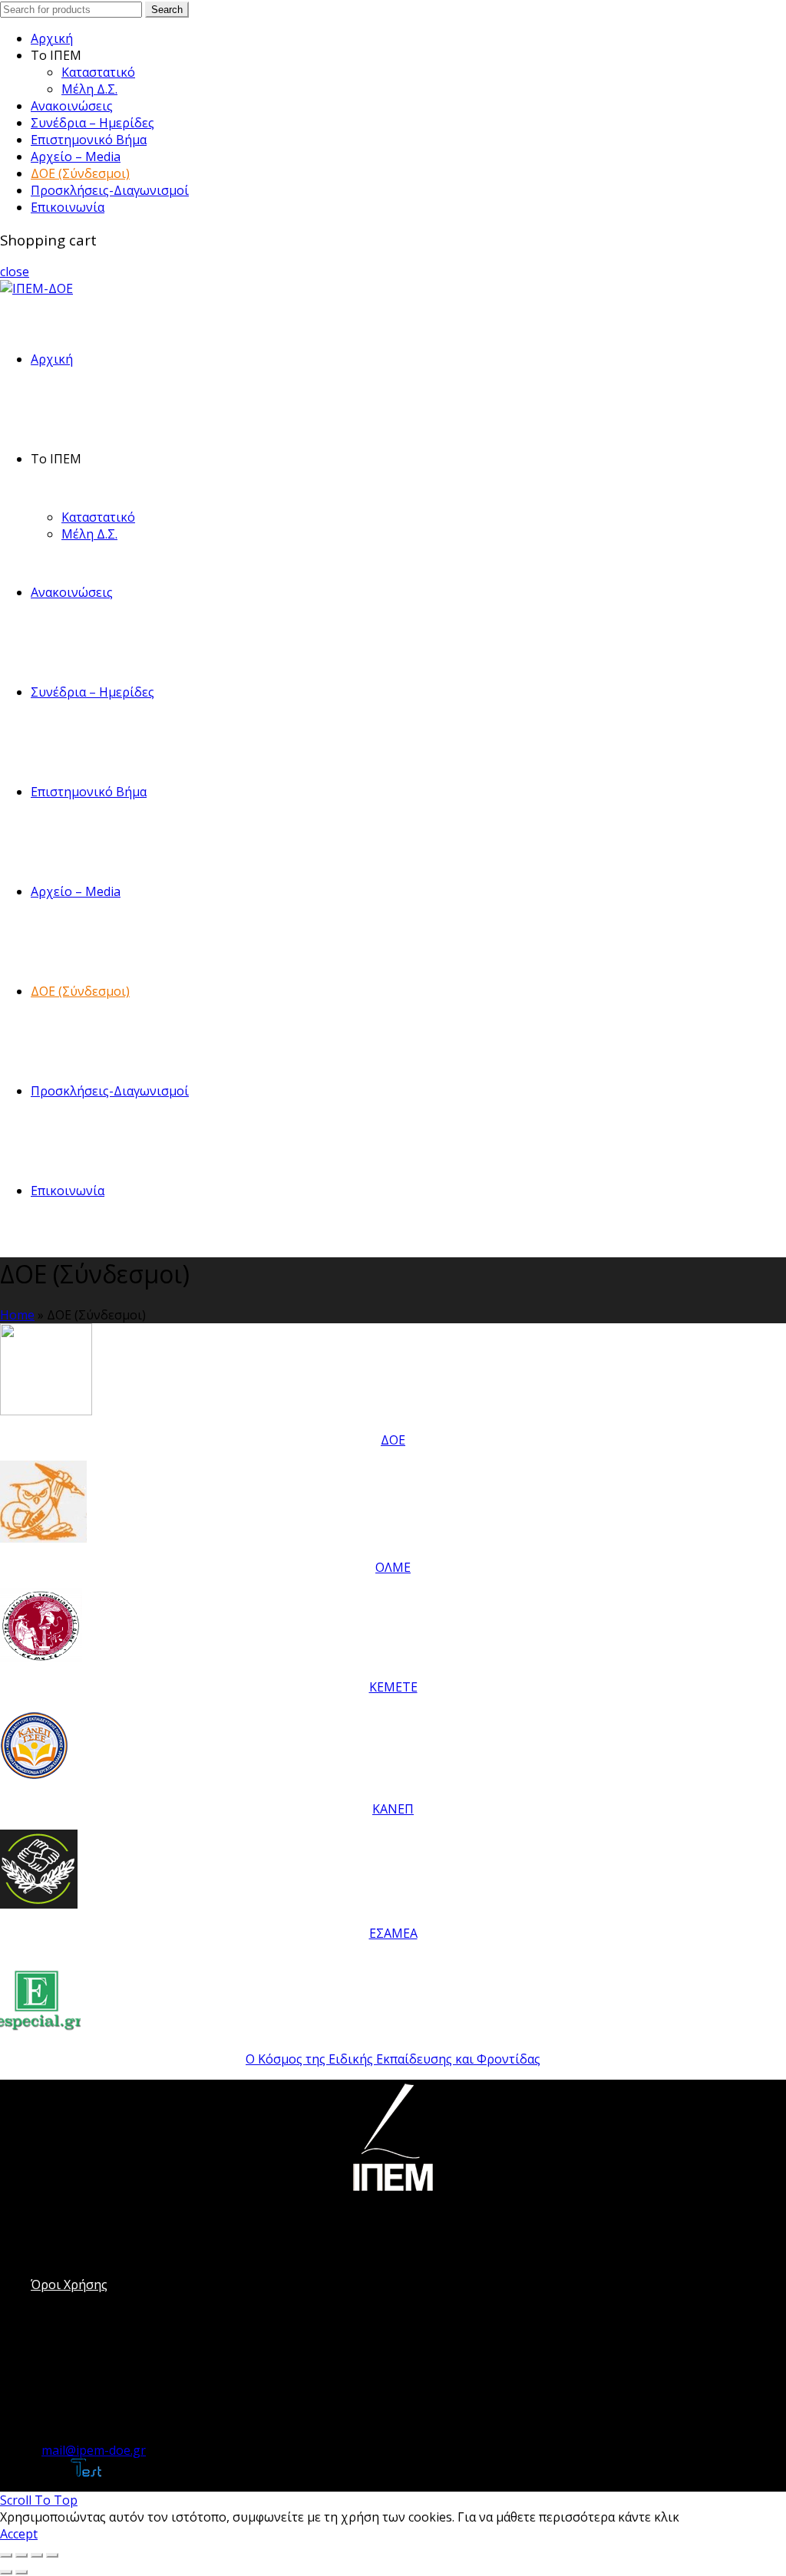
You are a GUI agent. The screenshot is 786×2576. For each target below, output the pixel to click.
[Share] (21, 2555)
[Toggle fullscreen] (37, 2555)
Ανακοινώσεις (72, 106)
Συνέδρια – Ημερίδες (92, 123)
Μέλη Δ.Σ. (89, 89)
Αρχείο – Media (76, 156)
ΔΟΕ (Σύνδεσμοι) (80, 173)
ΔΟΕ (393, 1440)
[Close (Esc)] (6, 2555)
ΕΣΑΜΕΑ (393, 1933)
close (15, 272)
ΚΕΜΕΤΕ (393, 1687)
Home (17, 1315)
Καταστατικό (98, 72)
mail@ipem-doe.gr (94, 2450)
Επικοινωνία (68, 207)
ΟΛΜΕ (393, 1567)
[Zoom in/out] (52, 2555)
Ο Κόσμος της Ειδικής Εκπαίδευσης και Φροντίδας (393, 2059)
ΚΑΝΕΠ (393, 1809)
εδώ (694, 2517)
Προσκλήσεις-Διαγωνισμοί (110, 190)
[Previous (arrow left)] (6, 2572)
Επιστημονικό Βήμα (89, 140)
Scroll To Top (39, 2500)
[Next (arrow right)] (21, 2572)
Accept (19, 2534)
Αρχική (52, 38)
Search (167, 10)
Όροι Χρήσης (69, 2284)
